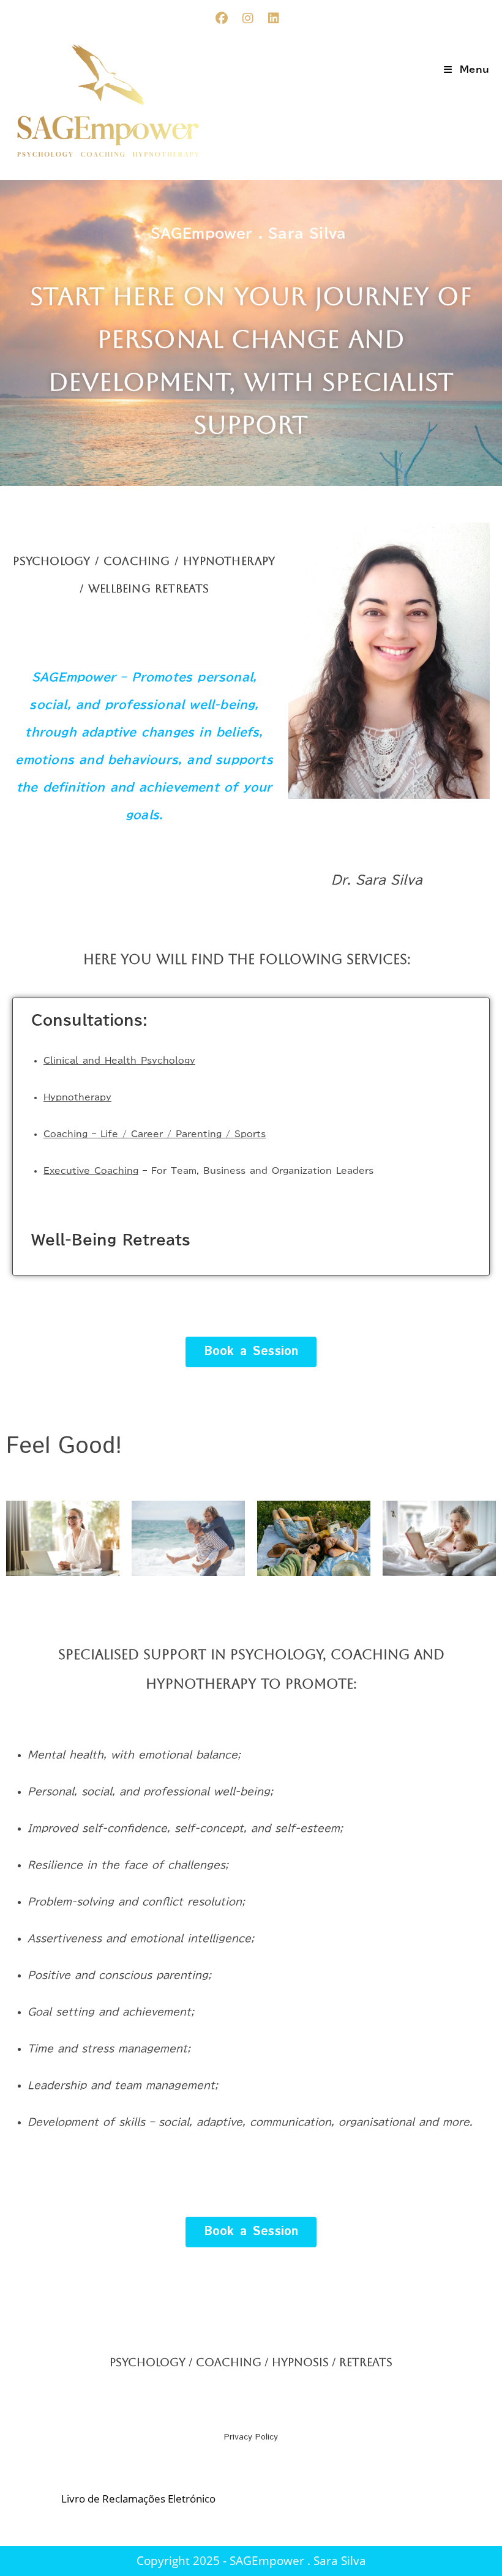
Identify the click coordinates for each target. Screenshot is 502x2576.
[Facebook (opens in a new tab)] (229, 18)
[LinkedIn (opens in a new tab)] (274, 18)
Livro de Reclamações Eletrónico (138, 2499)
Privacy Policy (251, 2437)
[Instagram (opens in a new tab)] (255, 18)
